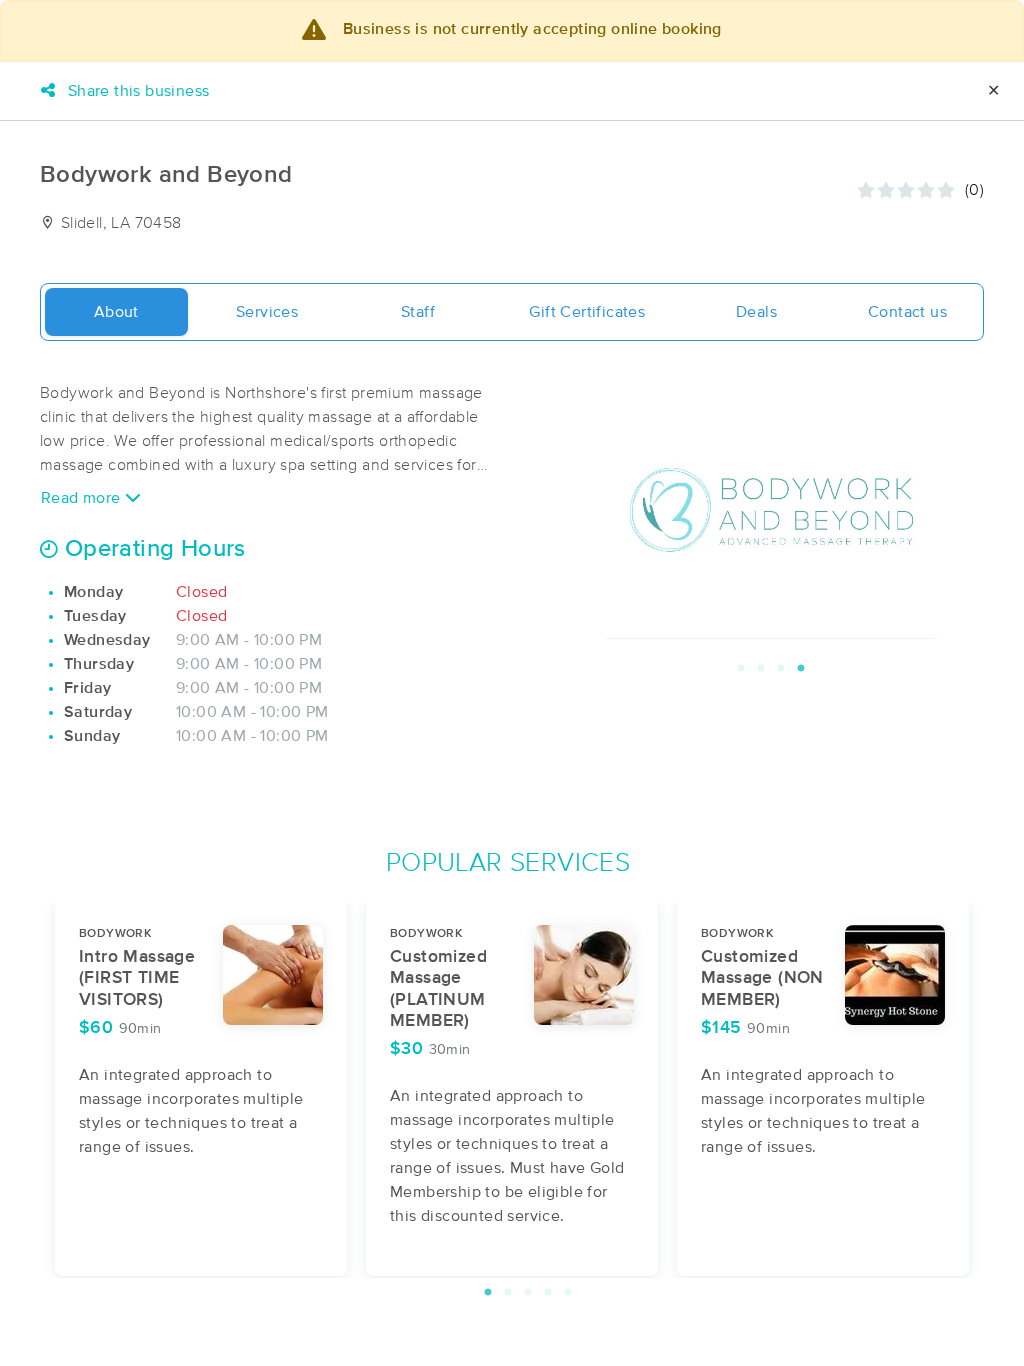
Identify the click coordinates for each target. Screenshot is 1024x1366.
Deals (756, 312)
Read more (83, 498)
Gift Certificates (587, 312)
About (116, 312)
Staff (418, 312)
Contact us (907, 312)
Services (267, 312)
